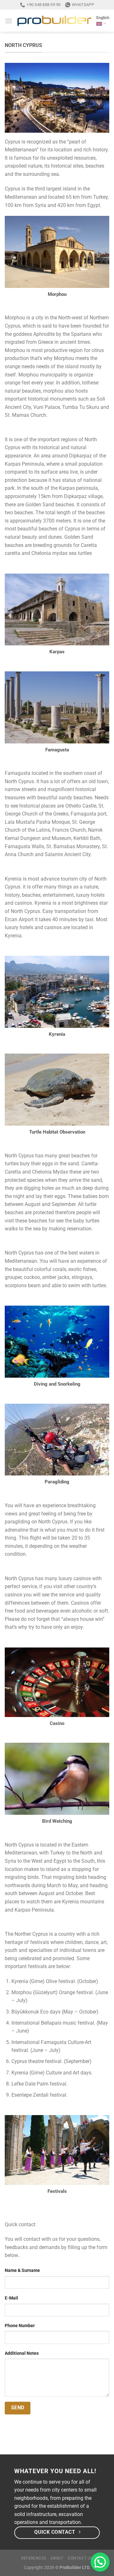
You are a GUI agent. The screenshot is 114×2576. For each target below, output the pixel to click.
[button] (100, 2562)
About (57, 2558)
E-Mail (11, 2298)
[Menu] (9, 21)
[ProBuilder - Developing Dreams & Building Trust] (54, 21)
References (34, 2558)
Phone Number (20, 2326)
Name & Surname (22, 2270)
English (103, 18)
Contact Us (80, 2558)
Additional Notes (22, 2353)
